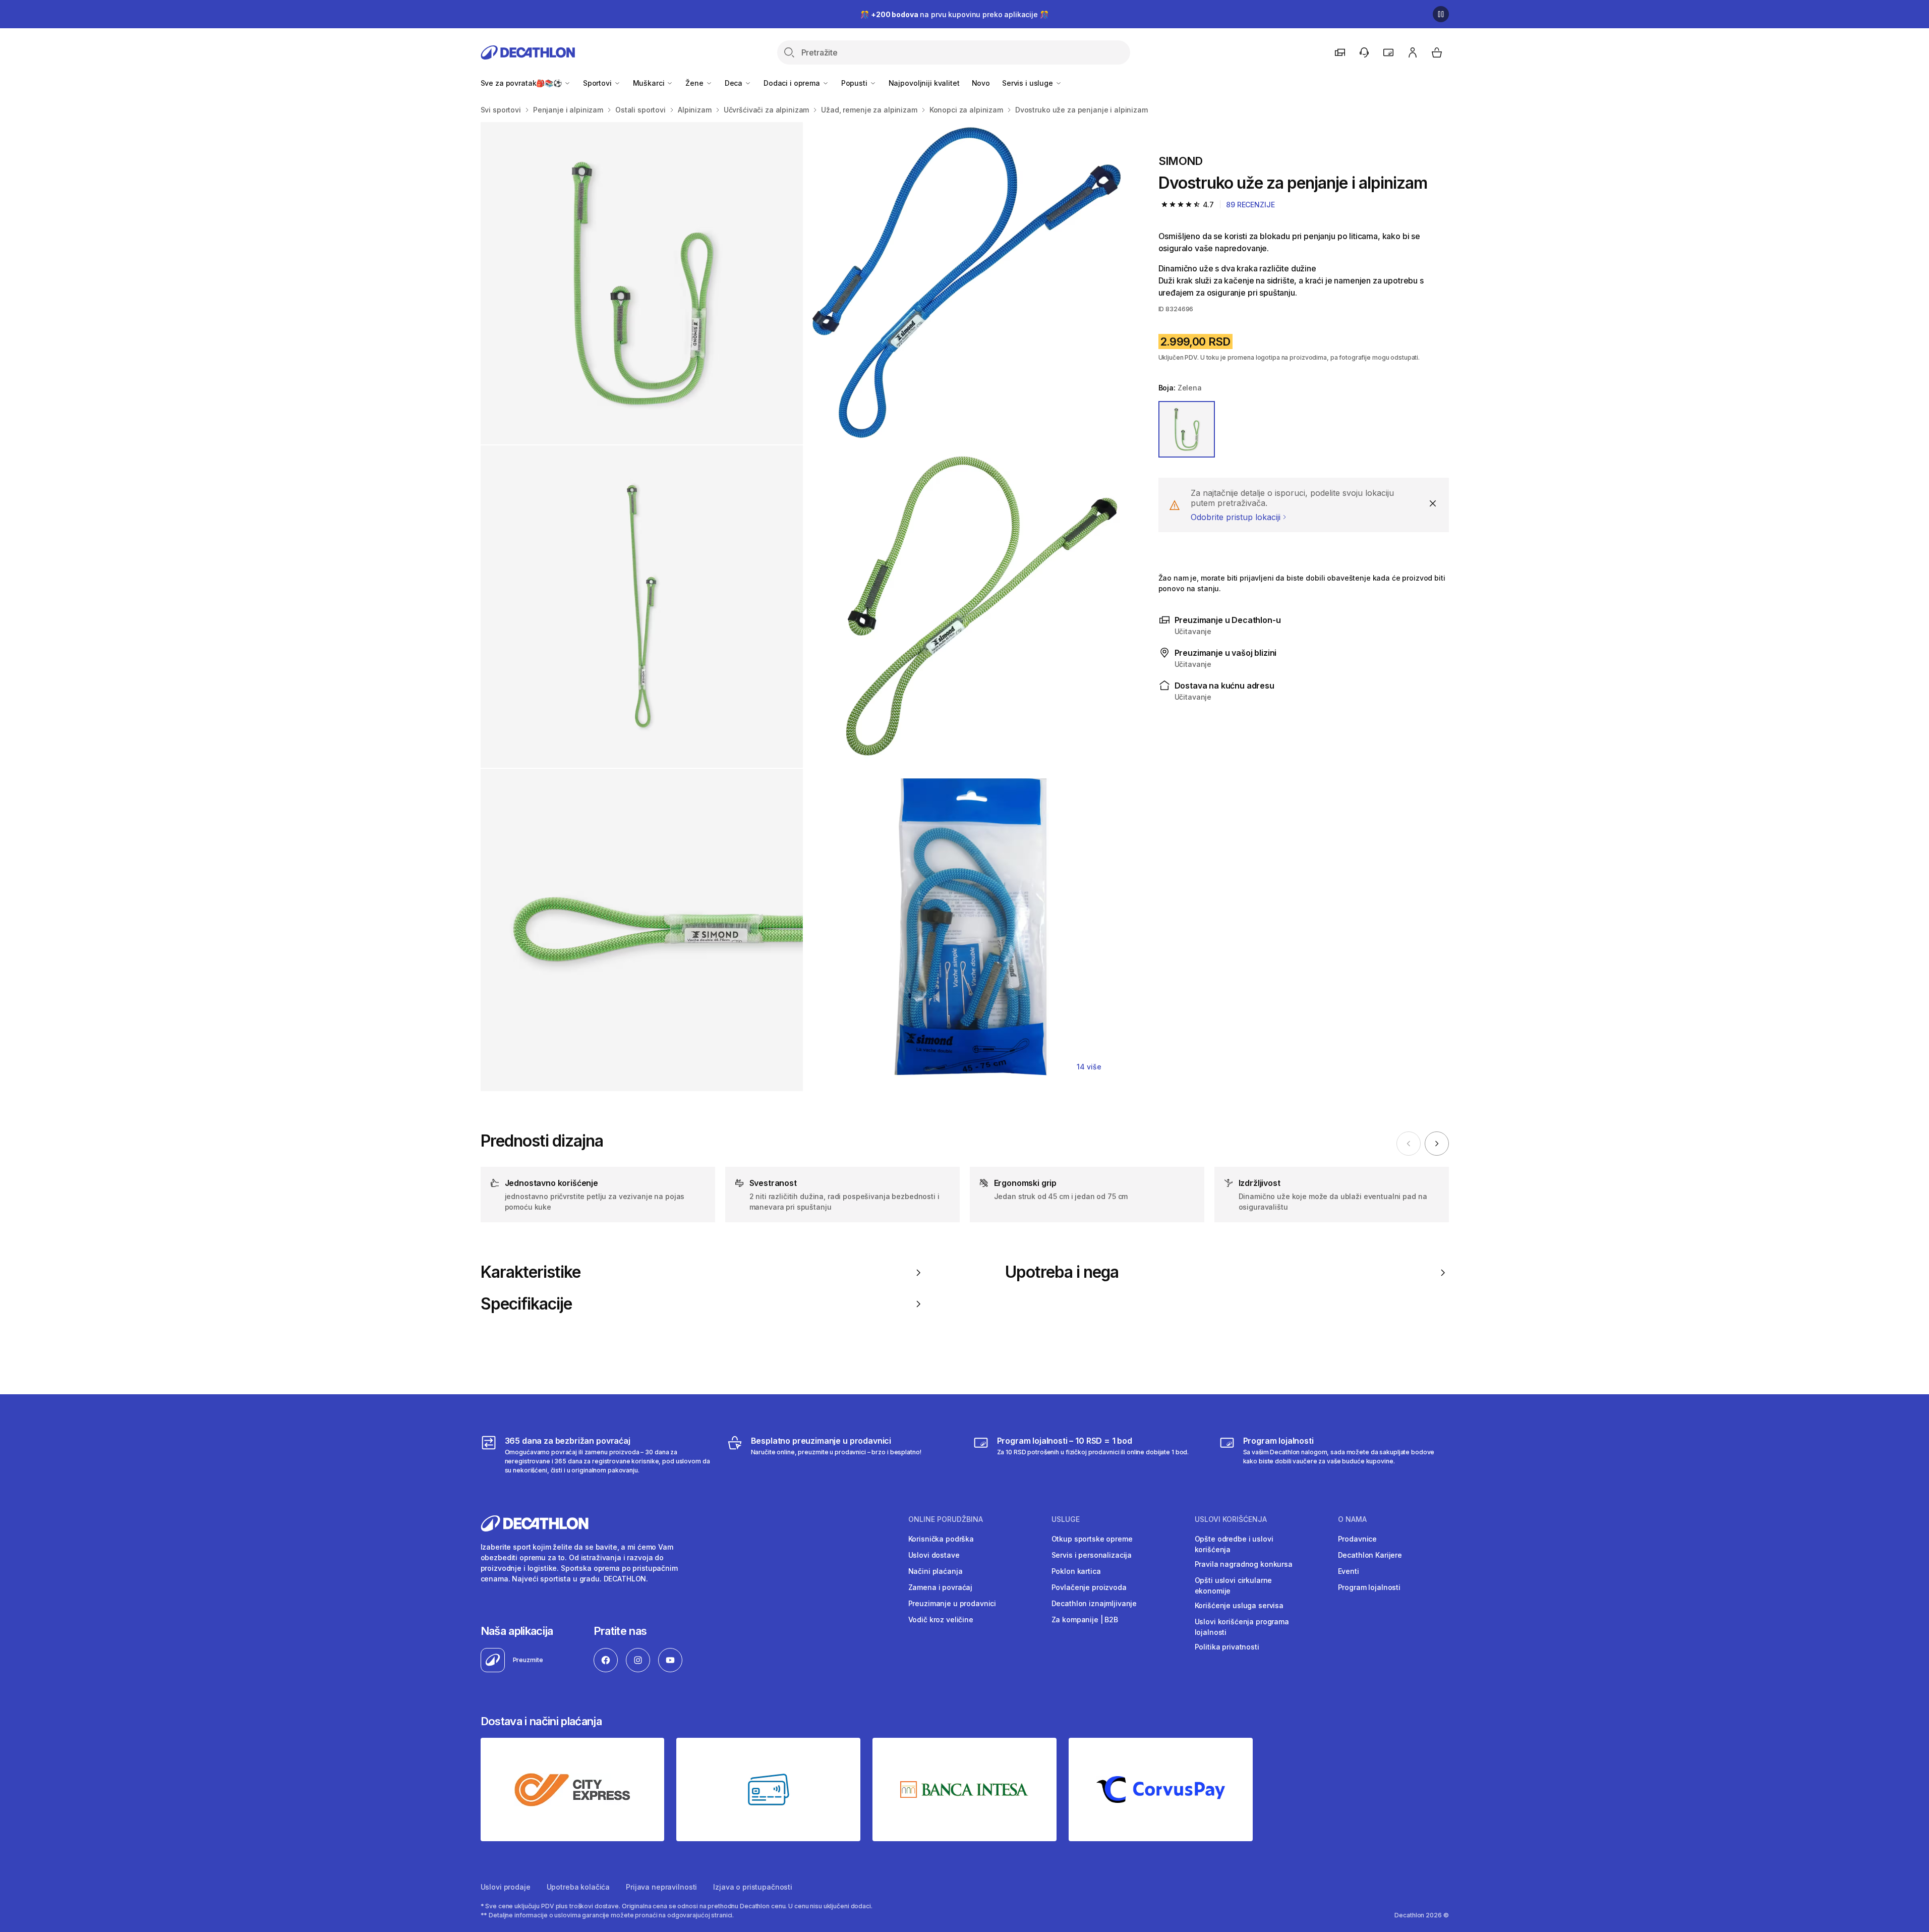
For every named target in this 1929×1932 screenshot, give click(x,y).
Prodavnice (1358, 1539)
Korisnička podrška (941, 1539)
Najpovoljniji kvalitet (924, 83)
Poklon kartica (1076, 1571)
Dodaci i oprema (793, 83)
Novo (981, 83)
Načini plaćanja (936, 1571)
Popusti (855, 83)
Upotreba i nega (1062, 1272)
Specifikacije (527, 1304)
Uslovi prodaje (506, 1887)
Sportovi (598, 83)
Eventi (1349, 1571)
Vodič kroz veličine (941, 1620)
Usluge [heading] (1066, 1519)
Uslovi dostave (934, 1555)
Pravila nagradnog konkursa (1244, 1564)
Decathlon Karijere (1370, 1555)
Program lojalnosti (1369, 1587)
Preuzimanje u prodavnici (952, 1603)
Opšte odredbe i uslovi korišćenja (1234, 1544)
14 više (1089, 1067)
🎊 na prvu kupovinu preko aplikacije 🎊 (954, 14)
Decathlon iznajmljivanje (1094, 1603)
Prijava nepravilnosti (661, 1887)
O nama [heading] (1352, 1519)
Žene (695, 83)
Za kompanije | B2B (1085, 1620)
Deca (735, 83)
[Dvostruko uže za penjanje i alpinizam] (642, 283)
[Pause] (1441, 14)
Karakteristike (531, 1272)
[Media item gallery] (803, 607)
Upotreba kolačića (578, 1887)
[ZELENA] (1187, 429)
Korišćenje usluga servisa (1239, 1605)
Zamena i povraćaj (941, 1587)
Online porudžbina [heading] (946, 1519)
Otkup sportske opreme (1092, 1539)
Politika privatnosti (1227, 1647)
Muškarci (650, 83)
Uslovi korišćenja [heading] (1231, 1519)
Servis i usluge (1029, 83)
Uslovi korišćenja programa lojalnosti (1242, 1627)
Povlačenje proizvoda (1089, 1587)
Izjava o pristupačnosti (753, 1887)
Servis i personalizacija (1092, 1555)
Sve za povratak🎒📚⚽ (522, 83)
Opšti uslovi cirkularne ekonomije (1234, 1585)
